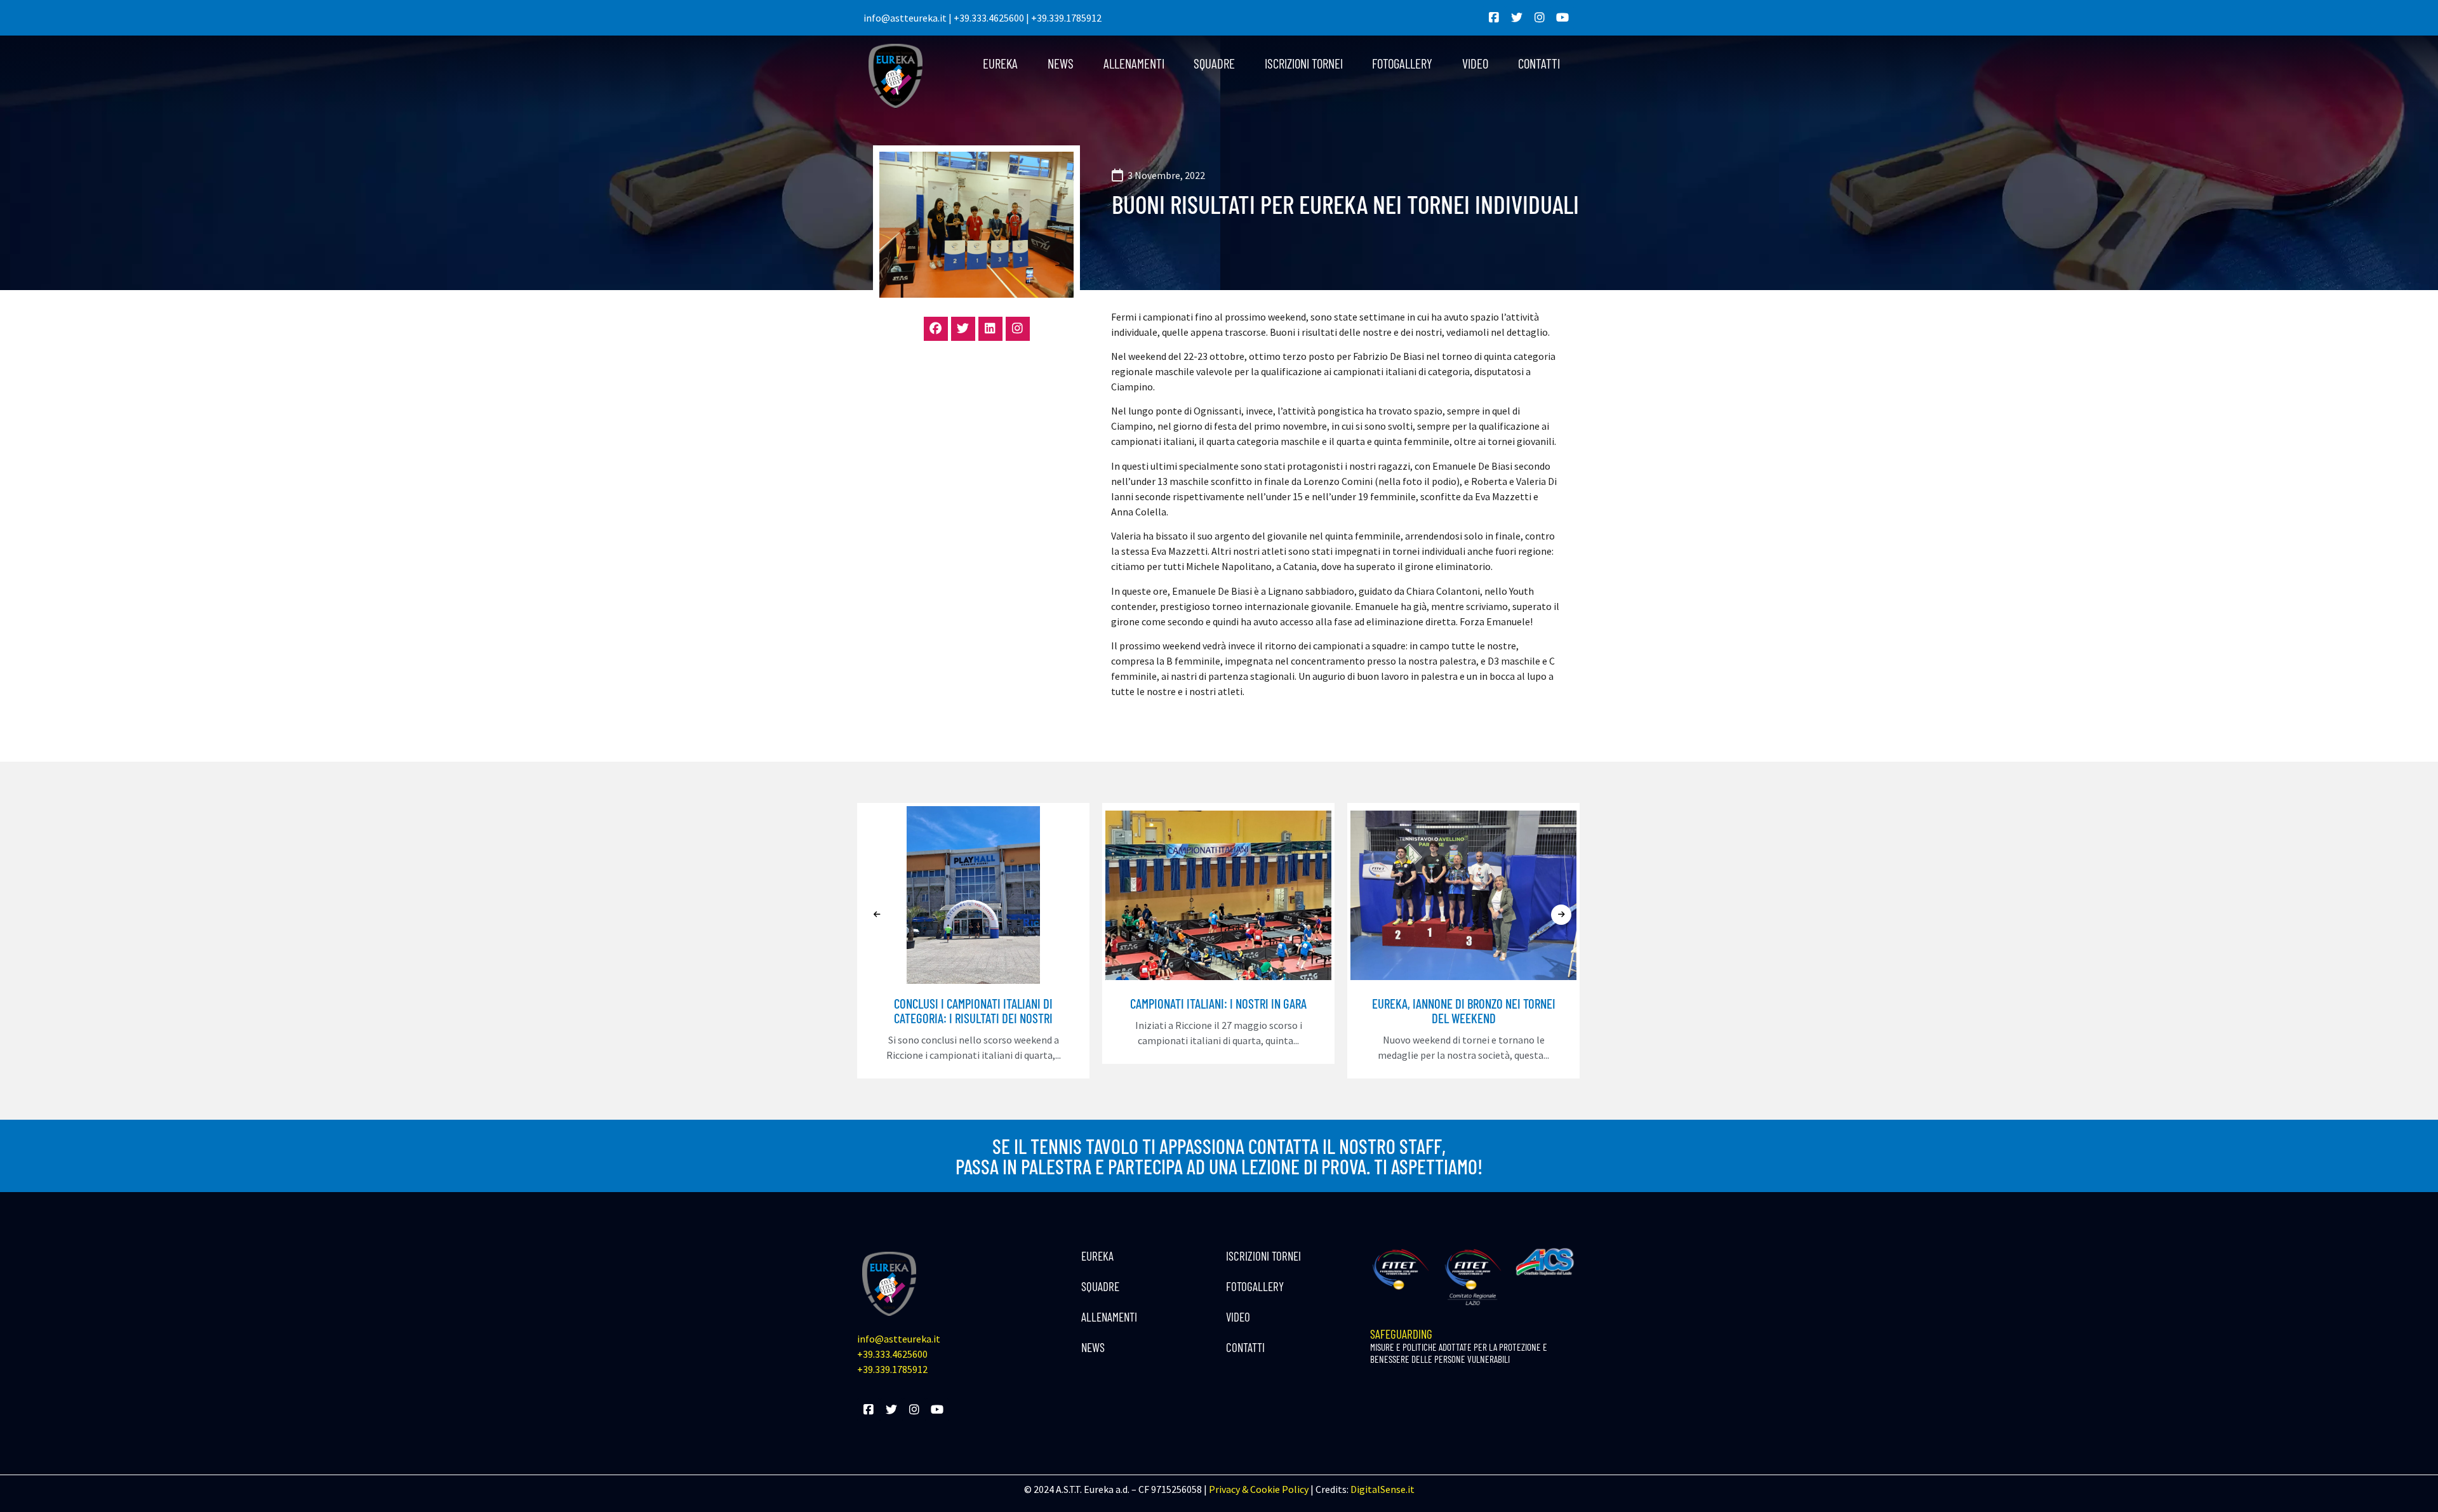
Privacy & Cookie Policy (1259, 1489)
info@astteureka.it (905, 18)
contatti (1539, 63)
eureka (1000, 63)
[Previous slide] (877, 915)
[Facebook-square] (1494, 18)
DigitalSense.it (1382, 1489)
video (1475, 63)
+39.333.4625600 (989, 18)
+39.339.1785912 (1066, 18)
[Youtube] (1562, 18)
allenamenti (1134, 63)
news (1061, 63)
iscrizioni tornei (1304, 63)
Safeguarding (1459, 1346)
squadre (1214, 63)
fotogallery (1402, 63)
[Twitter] (1517, 18)
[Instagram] (1540, 18)
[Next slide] (1561, 915)
